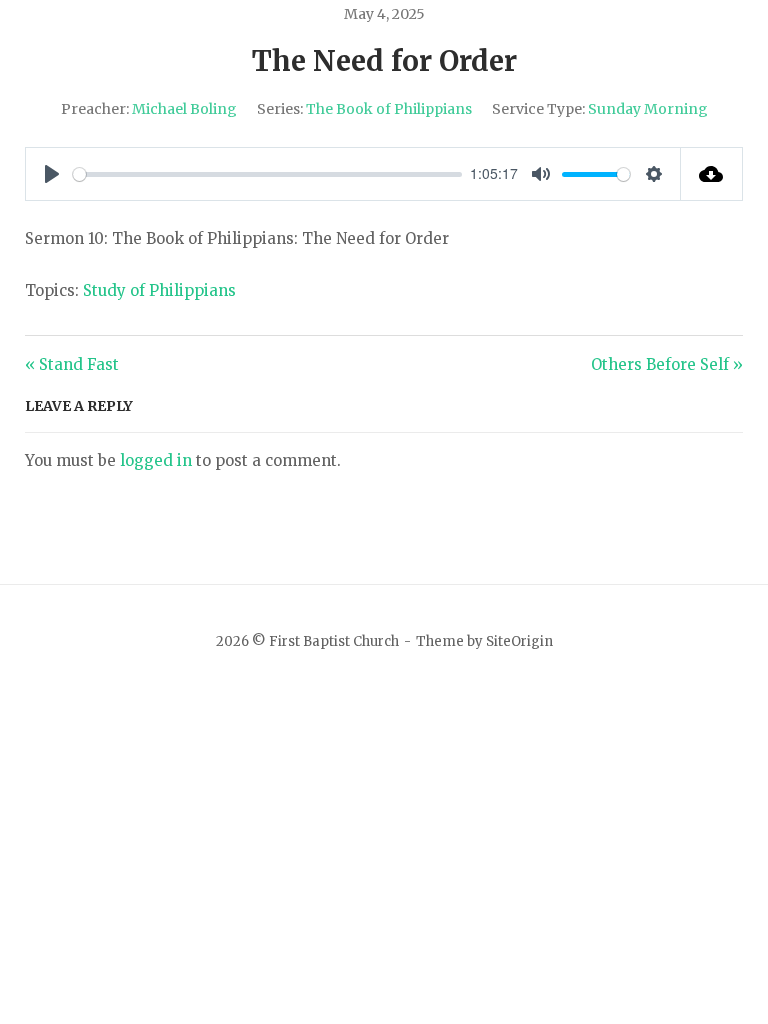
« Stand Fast (72, 364)
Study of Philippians (159, 290)
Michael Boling (184, 109)
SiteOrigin (519, 641)
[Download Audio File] (712, 174)
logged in (156, 460)
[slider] (267, 174)
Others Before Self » (667, 364)
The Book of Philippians (389, 109)
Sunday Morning (648, 109)
